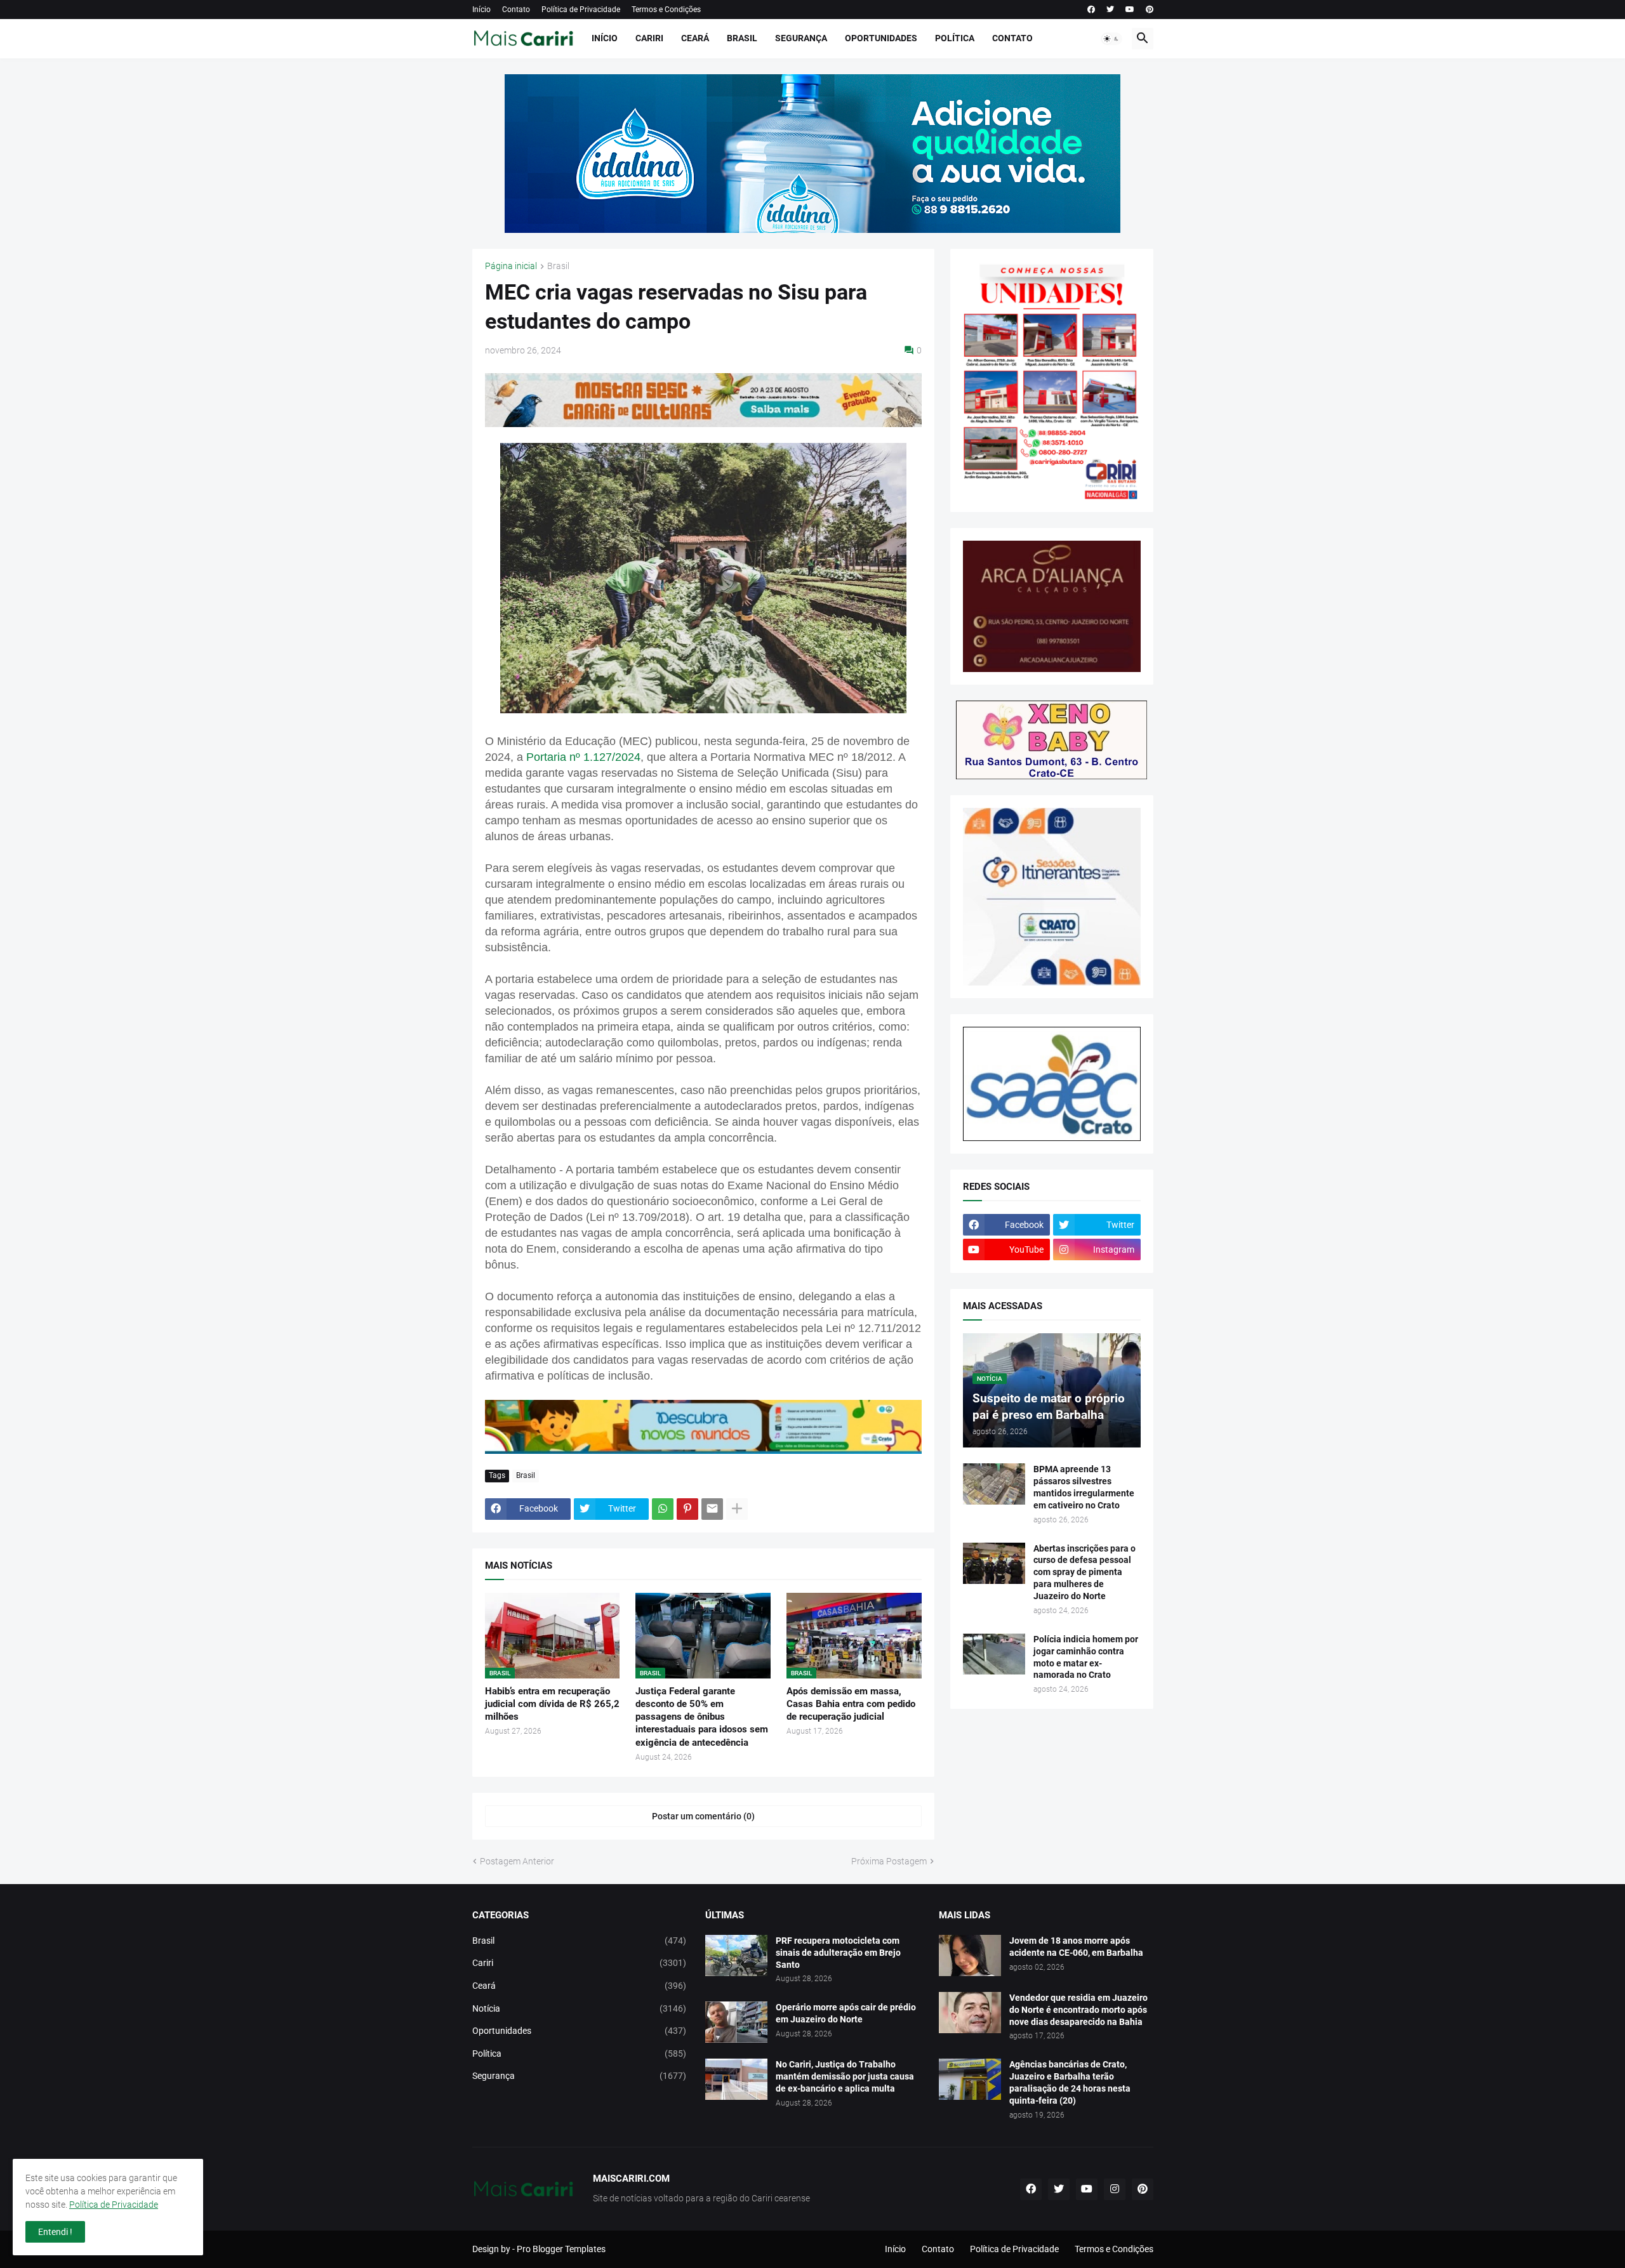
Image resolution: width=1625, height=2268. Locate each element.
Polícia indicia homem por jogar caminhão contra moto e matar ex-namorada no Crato (1086, 1657)
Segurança (801, 38)
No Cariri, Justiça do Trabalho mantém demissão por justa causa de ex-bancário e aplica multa (845, 2076)
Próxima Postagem (889, 1861)
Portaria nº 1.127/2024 (583, 757)
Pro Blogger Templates (561, 2249)
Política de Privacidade (581, 10)
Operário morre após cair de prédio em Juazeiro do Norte (846, 2013)
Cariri (649, 38)
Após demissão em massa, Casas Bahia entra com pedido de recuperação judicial (851, 1704)
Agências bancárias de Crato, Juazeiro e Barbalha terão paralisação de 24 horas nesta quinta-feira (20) (1070, 2082)
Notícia (580, 2008)
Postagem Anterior (517, 1861)
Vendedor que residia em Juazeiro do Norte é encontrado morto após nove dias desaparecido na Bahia (1078, 2010)
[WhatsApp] (663, 1509)
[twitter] (1110, 10)
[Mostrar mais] (737, 1509)
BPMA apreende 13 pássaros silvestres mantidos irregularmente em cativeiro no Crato (1084, 1487)
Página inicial (511, 266)
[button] (1111, 39)
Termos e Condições (666, 10)
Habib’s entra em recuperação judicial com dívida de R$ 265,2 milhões (552, 1704)
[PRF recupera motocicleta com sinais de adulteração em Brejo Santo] (736, 1955)
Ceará (695, 38)
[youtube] (1130, 10)
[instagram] (1115, 2189)
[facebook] (1091, 10)
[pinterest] (1150, 10)
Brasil (742, 38)
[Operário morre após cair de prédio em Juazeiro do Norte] (736, 2022)
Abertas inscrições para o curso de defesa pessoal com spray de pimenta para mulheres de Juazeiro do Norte (1084, 1572)
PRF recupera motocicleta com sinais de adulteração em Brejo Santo (838, 1953)
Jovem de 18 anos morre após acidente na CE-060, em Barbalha (1076, 1947)
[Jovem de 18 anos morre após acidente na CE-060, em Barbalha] (970, 1955)
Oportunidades (881, 38)
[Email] (712, 1509)
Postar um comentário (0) (703, 1816)
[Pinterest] (687, 1509)
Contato (516, 10)
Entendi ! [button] (55, 2232)
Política (955, 38)
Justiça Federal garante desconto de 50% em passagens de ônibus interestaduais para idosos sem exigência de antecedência (702, 1717)
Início (481, 10)
